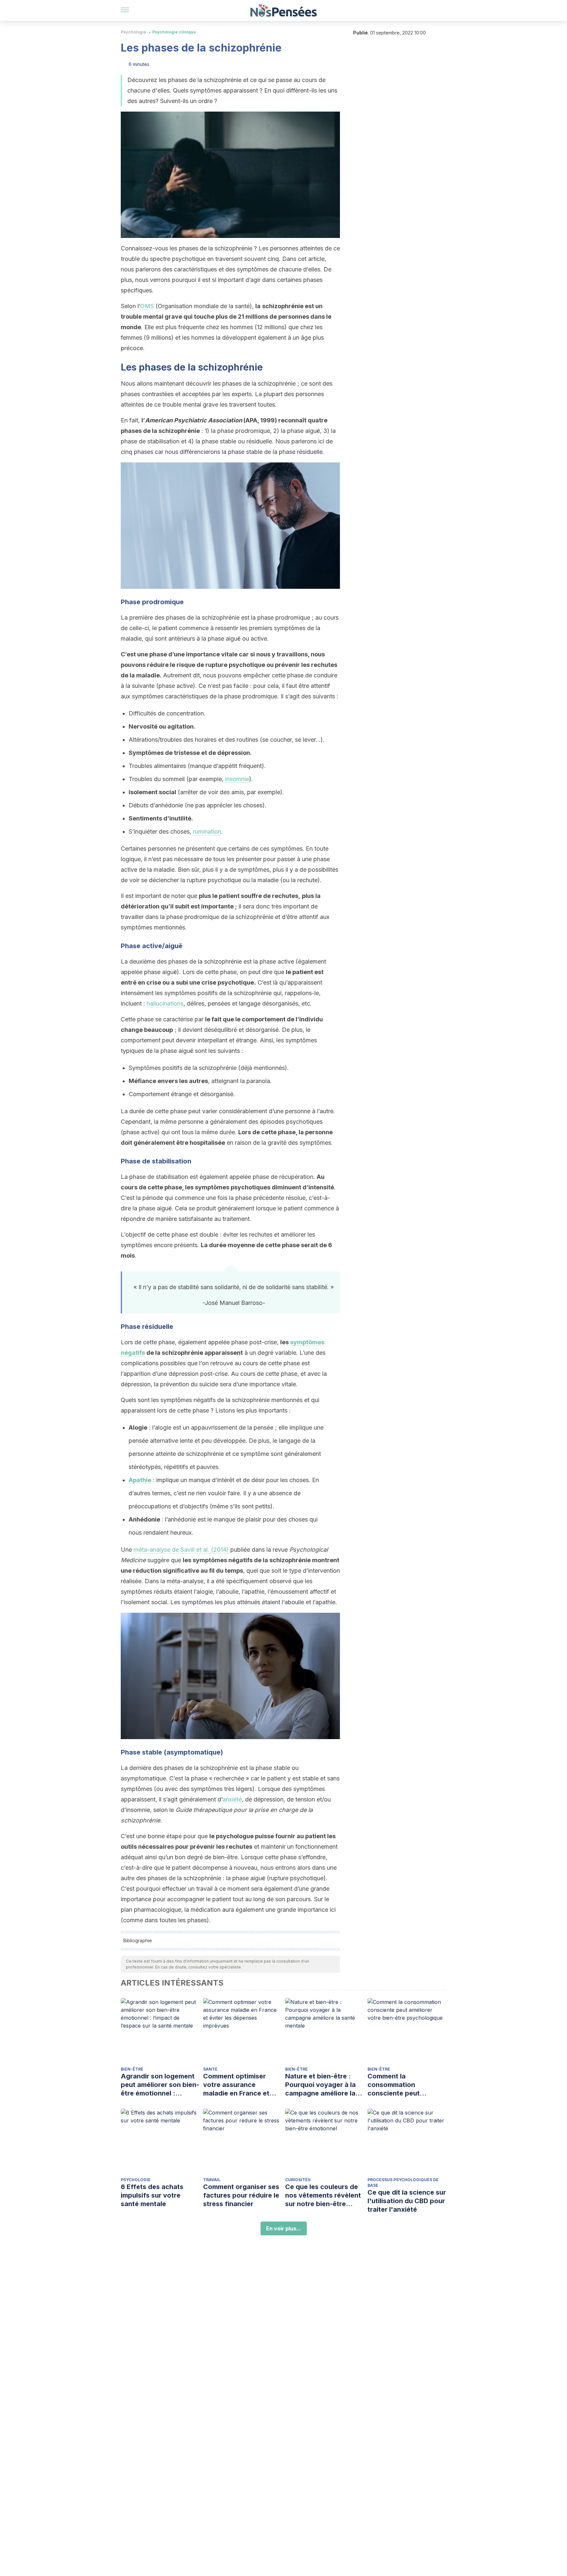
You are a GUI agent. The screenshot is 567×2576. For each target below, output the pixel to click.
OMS (147, 306)
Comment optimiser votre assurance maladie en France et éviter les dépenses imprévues (236, 2085)
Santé (210, 2069)
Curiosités (298, 2180)
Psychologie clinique (174, 32)
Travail (212, 2180)
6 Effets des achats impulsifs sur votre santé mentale (152, 2195)
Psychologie (134, 32)
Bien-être (132, 2069)
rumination (207, 831)
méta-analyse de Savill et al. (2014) (181, 1550)
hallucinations (165, 1003)
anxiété (232, 1799)
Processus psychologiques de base (403, 2182)
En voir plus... (284, 2228)
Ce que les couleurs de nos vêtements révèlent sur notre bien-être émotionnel (323, 2195)
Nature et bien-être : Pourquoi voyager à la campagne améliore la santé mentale (320, 2085)
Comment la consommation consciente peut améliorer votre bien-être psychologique (401, 2085)
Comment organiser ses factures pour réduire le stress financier (241, 2195)
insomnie (237, 779)
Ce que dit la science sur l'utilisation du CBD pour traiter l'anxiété (407, 2201)
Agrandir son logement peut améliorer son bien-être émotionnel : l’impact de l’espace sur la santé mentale (160, 2085)
